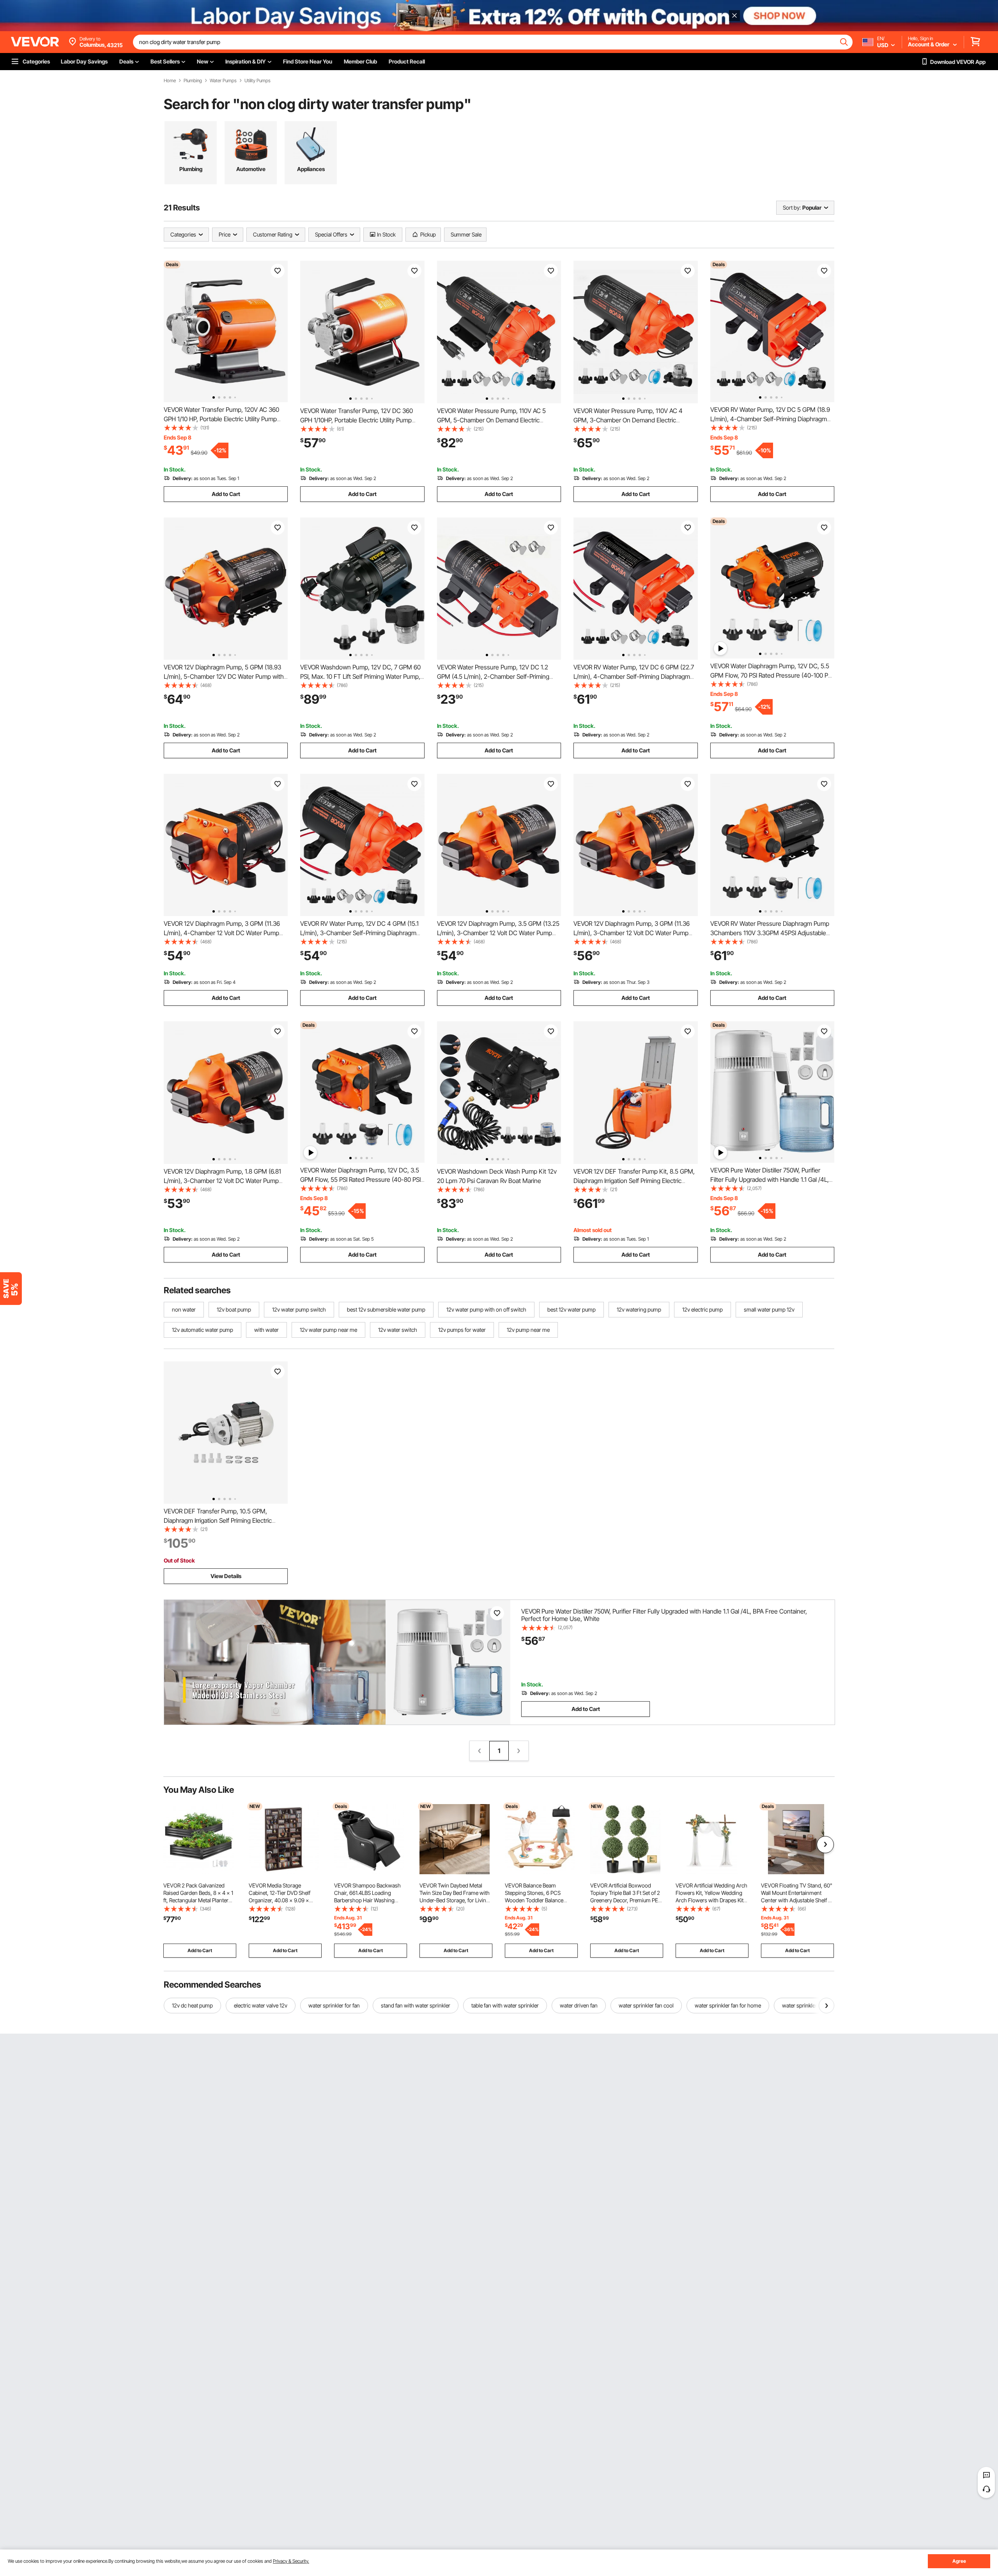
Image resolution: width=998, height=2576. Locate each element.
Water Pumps (223, 81)
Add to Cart (226, 494)
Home (170, 81)
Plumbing (193, 81)
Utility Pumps (257, 81)
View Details (226, 1576)
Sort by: (792, 207)
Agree (959, 2561)
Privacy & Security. (291, 2561)
